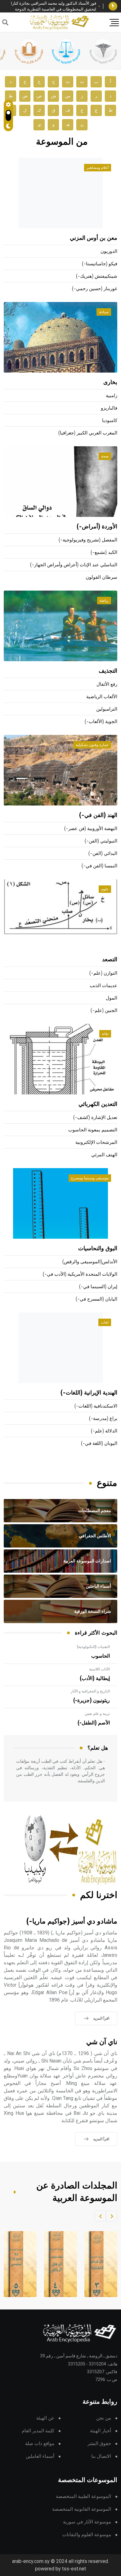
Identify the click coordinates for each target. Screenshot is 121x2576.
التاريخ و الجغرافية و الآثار (90, 1691)
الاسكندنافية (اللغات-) (96, 1406)
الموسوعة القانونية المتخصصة (82, 2509)
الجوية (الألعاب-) (101, 722)
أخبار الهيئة (101, 2431)
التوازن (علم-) (103, 973)
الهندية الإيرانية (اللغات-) (89, 1393)
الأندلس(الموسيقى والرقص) (90, 1262)
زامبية (112, 396)
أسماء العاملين (40, 2456)
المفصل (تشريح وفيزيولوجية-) (88, 540)
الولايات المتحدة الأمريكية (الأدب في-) (80, 1274)
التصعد (110, 960)
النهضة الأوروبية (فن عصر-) (91, 829)
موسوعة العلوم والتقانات (87, 2535)
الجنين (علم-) (104, 1011)
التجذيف (108, 671)
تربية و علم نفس (97, 1714)
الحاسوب (101, 1656)
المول (112, 998)
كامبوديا (110, 421)
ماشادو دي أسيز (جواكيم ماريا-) (72, 1922)
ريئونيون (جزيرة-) (92, 1701)
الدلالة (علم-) (104, 1431)
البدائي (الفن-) (103, 854)
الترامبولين (107, 709)
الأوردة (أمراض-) (97, 527)
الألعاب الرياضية (102, 697)
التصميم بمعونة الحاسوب (93, 1130)
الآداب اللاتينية (99, 1669)
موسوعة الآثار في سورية (87, 2522)
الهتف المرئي (104, 1155)
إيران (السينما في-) (98, 1287)
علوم (105, 889)
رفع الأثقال (107, 684)
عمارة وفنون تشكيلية (92, 745)
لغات (105, 1322)
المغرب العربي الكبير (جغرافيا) (88, 433)
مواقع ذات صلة (40, 2444)
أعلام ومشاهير (98, 168)
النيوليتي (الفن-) (101, 841)
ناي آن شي (102, 2042)
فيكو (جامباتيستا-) (100, 264)
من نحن (104, 2418)
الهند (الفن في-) (98, 815)
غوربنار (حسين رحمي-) (95, 289)
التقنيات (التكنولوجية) (93, 1647)
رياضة (104, 601)
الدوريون (109, 251)
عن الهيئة (45, 2418)
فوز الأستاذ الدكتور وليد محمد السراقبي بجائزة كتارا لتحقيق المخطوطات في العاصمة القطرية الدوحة (54, 6)
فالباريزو (109, 408)
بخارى (110, 383)
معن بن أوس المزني (94, 238)
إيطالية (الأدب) (95, 1678)
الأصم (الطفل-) (94, 1723)
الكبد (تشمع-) (104, 552)
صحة (105, 456)
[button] (112, 2216)
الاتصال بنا (101, 2456)
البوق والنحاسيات (98, 1249)
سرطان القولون (101, 577)
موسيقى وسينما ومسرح (90, 1178)
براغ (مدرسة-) (103, 1419)
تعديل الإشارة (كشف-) (95, 1118)
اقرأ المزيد (101, 2018)
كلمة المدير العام (38, 2431)
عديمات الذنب (103, 986)
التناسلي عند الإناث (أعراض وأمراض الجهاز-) (74, 565)
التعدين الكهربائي (98, 1104)
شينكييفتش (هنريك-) (97, 276)
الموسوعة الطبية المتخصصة (83, 2497)
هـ (68, 125)
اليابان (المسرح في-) (96, 1299)
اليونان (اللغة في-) (99, 1443)
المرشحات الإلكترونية (96, 1142)
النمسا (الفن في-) (99, 866)
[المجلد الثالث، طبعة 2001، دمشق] (97, 2264)
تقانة (105, 1034)
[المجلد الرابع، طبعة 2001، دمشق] (57, 2264)
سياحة (104, 312)
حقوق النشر (99, 2444)
